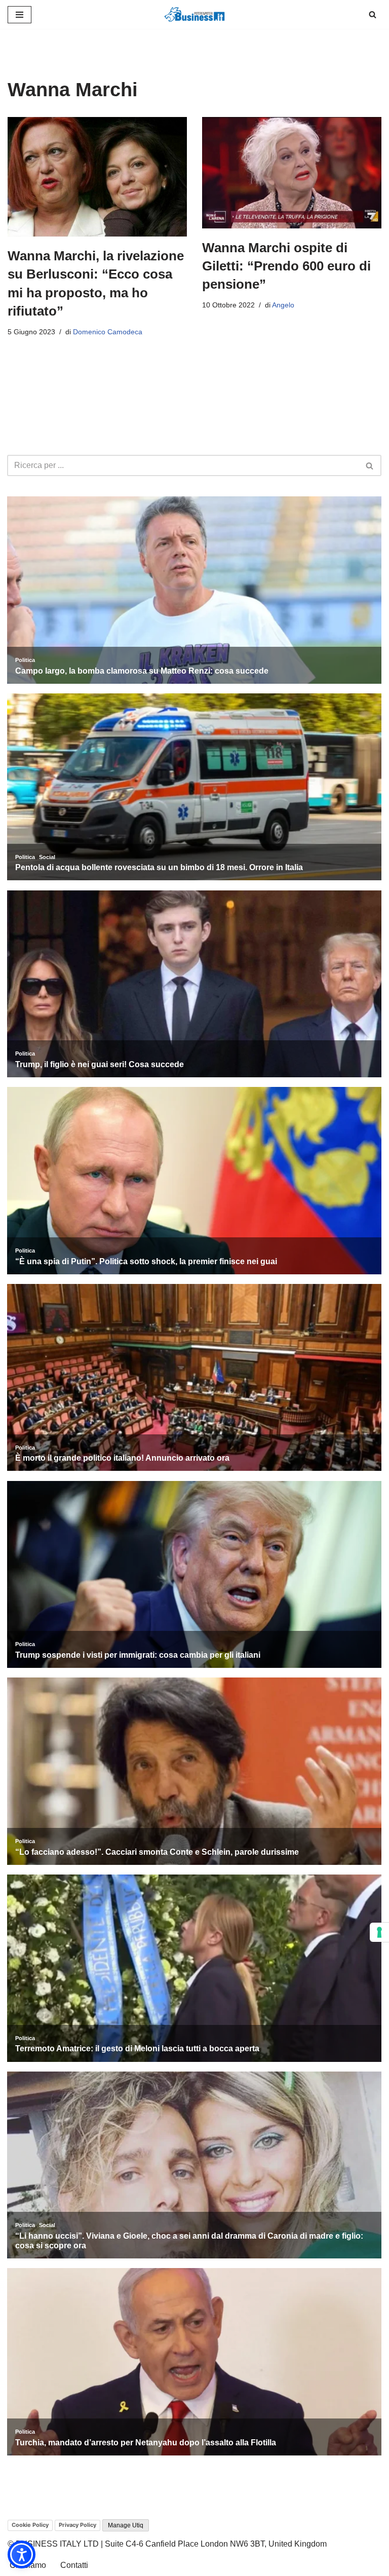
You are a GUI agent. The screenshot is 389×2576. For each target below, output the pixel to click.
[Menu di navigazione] (20, 15)
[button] (22, 2554)
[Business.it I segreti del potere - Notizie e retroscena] (194, 14)
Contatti (74, 2565)
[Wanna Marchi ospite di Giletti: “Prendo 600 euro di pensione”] (292, 173)
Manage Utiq (126, 2525)
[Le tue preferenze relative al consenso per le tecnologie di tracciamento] (379, 1932)
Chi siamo (28, 2565)
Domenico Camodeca (108, 332)
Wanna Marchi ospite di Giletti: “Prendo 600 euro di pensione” (286, 266)
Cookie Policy (30, 2525)
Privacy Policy (77, 2525)
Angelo (283, 305)
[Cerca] (373, 14)
